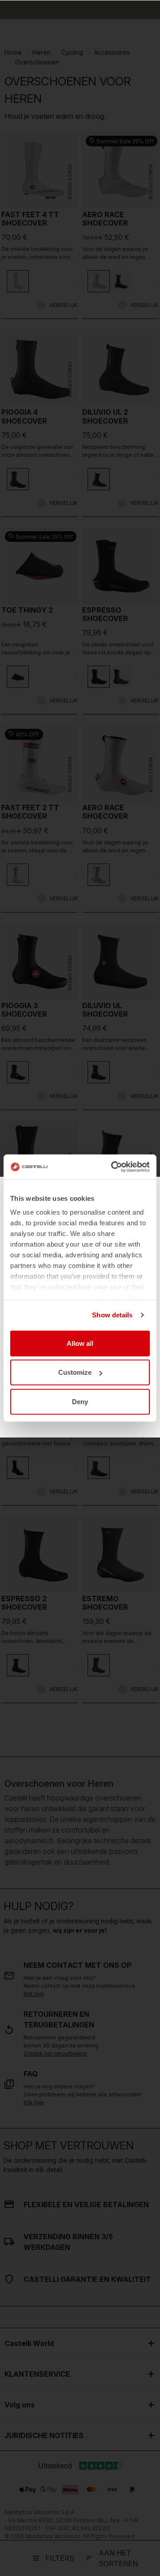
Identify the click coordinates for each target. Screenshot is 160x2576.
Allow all (80, 1343)
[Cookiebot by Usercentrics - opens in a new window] (113, 1167)
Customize (75, 1372)
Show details (112, 1315)
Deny (80, 1401)
